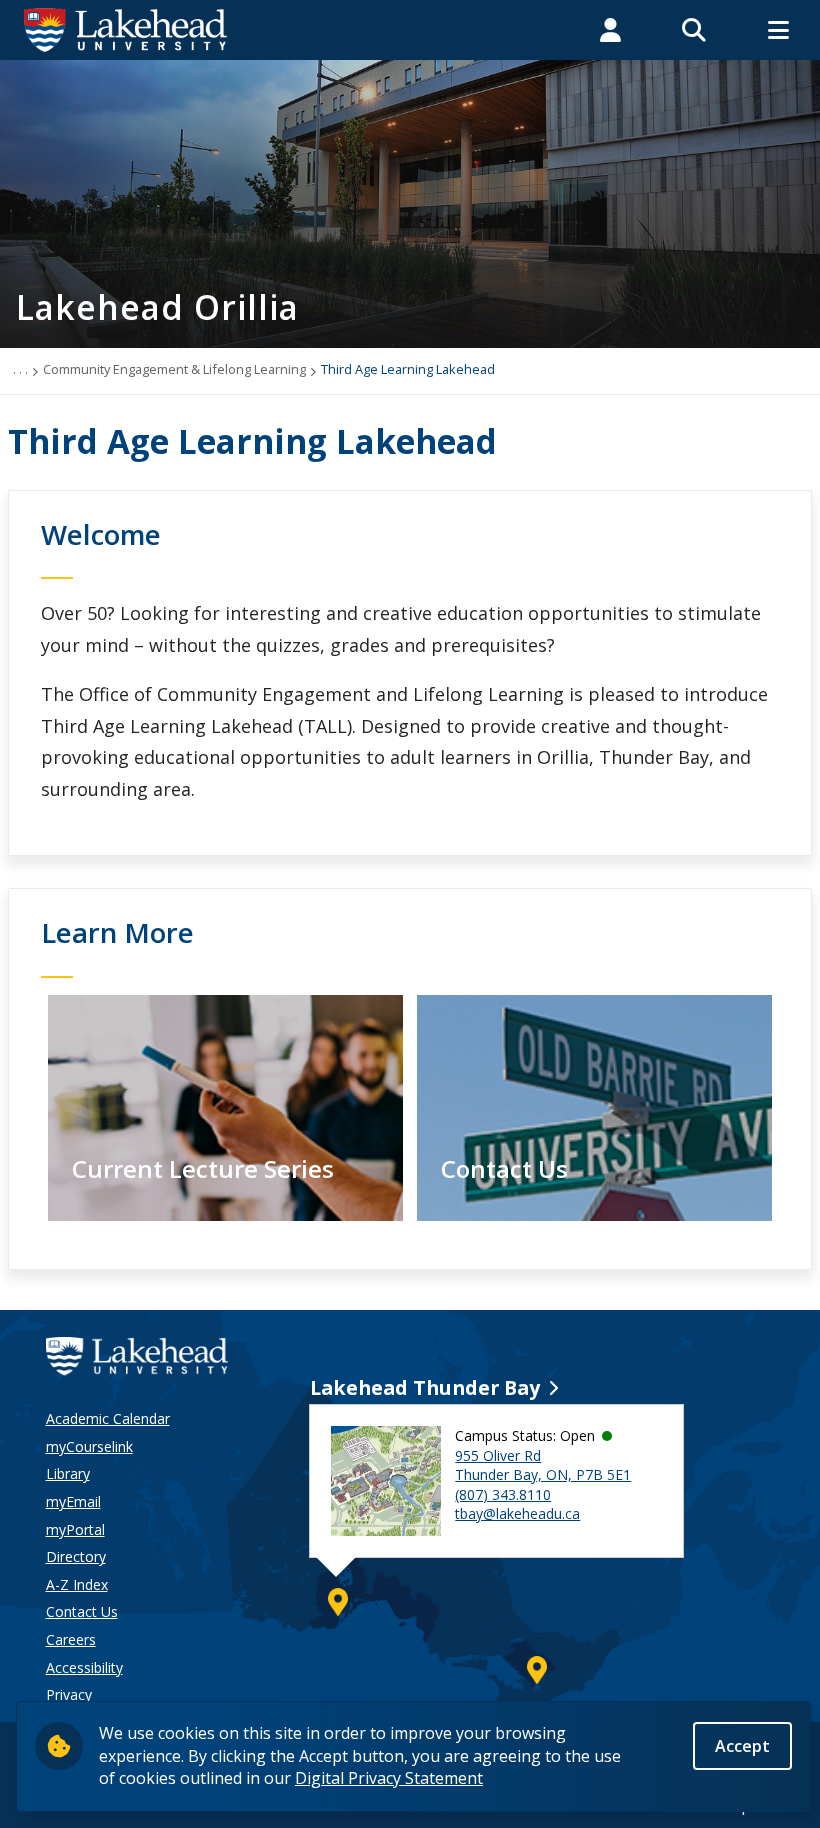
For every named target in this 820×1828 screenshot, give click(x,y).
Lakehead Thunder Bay (425, 1387)
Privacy (69, 1694)
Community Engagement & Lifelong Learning (174, 369)
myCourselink (89, 1446)
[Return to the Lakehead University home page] (126, 28)
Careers (71, 1639)
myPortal (75, 1529)
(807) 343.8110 (503, 1494)
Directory (76, 1556)
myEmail (73, 1501)
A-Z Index (77, 1584)
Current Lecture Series (203, 1168)
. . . (20, 369)
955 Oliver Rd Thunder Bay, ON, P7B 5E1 (543, 1465)
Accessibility (84, 1667)
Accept (742, 1746)
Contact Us (504, 1168)
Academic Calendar (108, 1418)
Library (68, 1473)
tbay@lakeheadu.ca (517, 1513)
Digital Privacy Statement (389, 1778)
